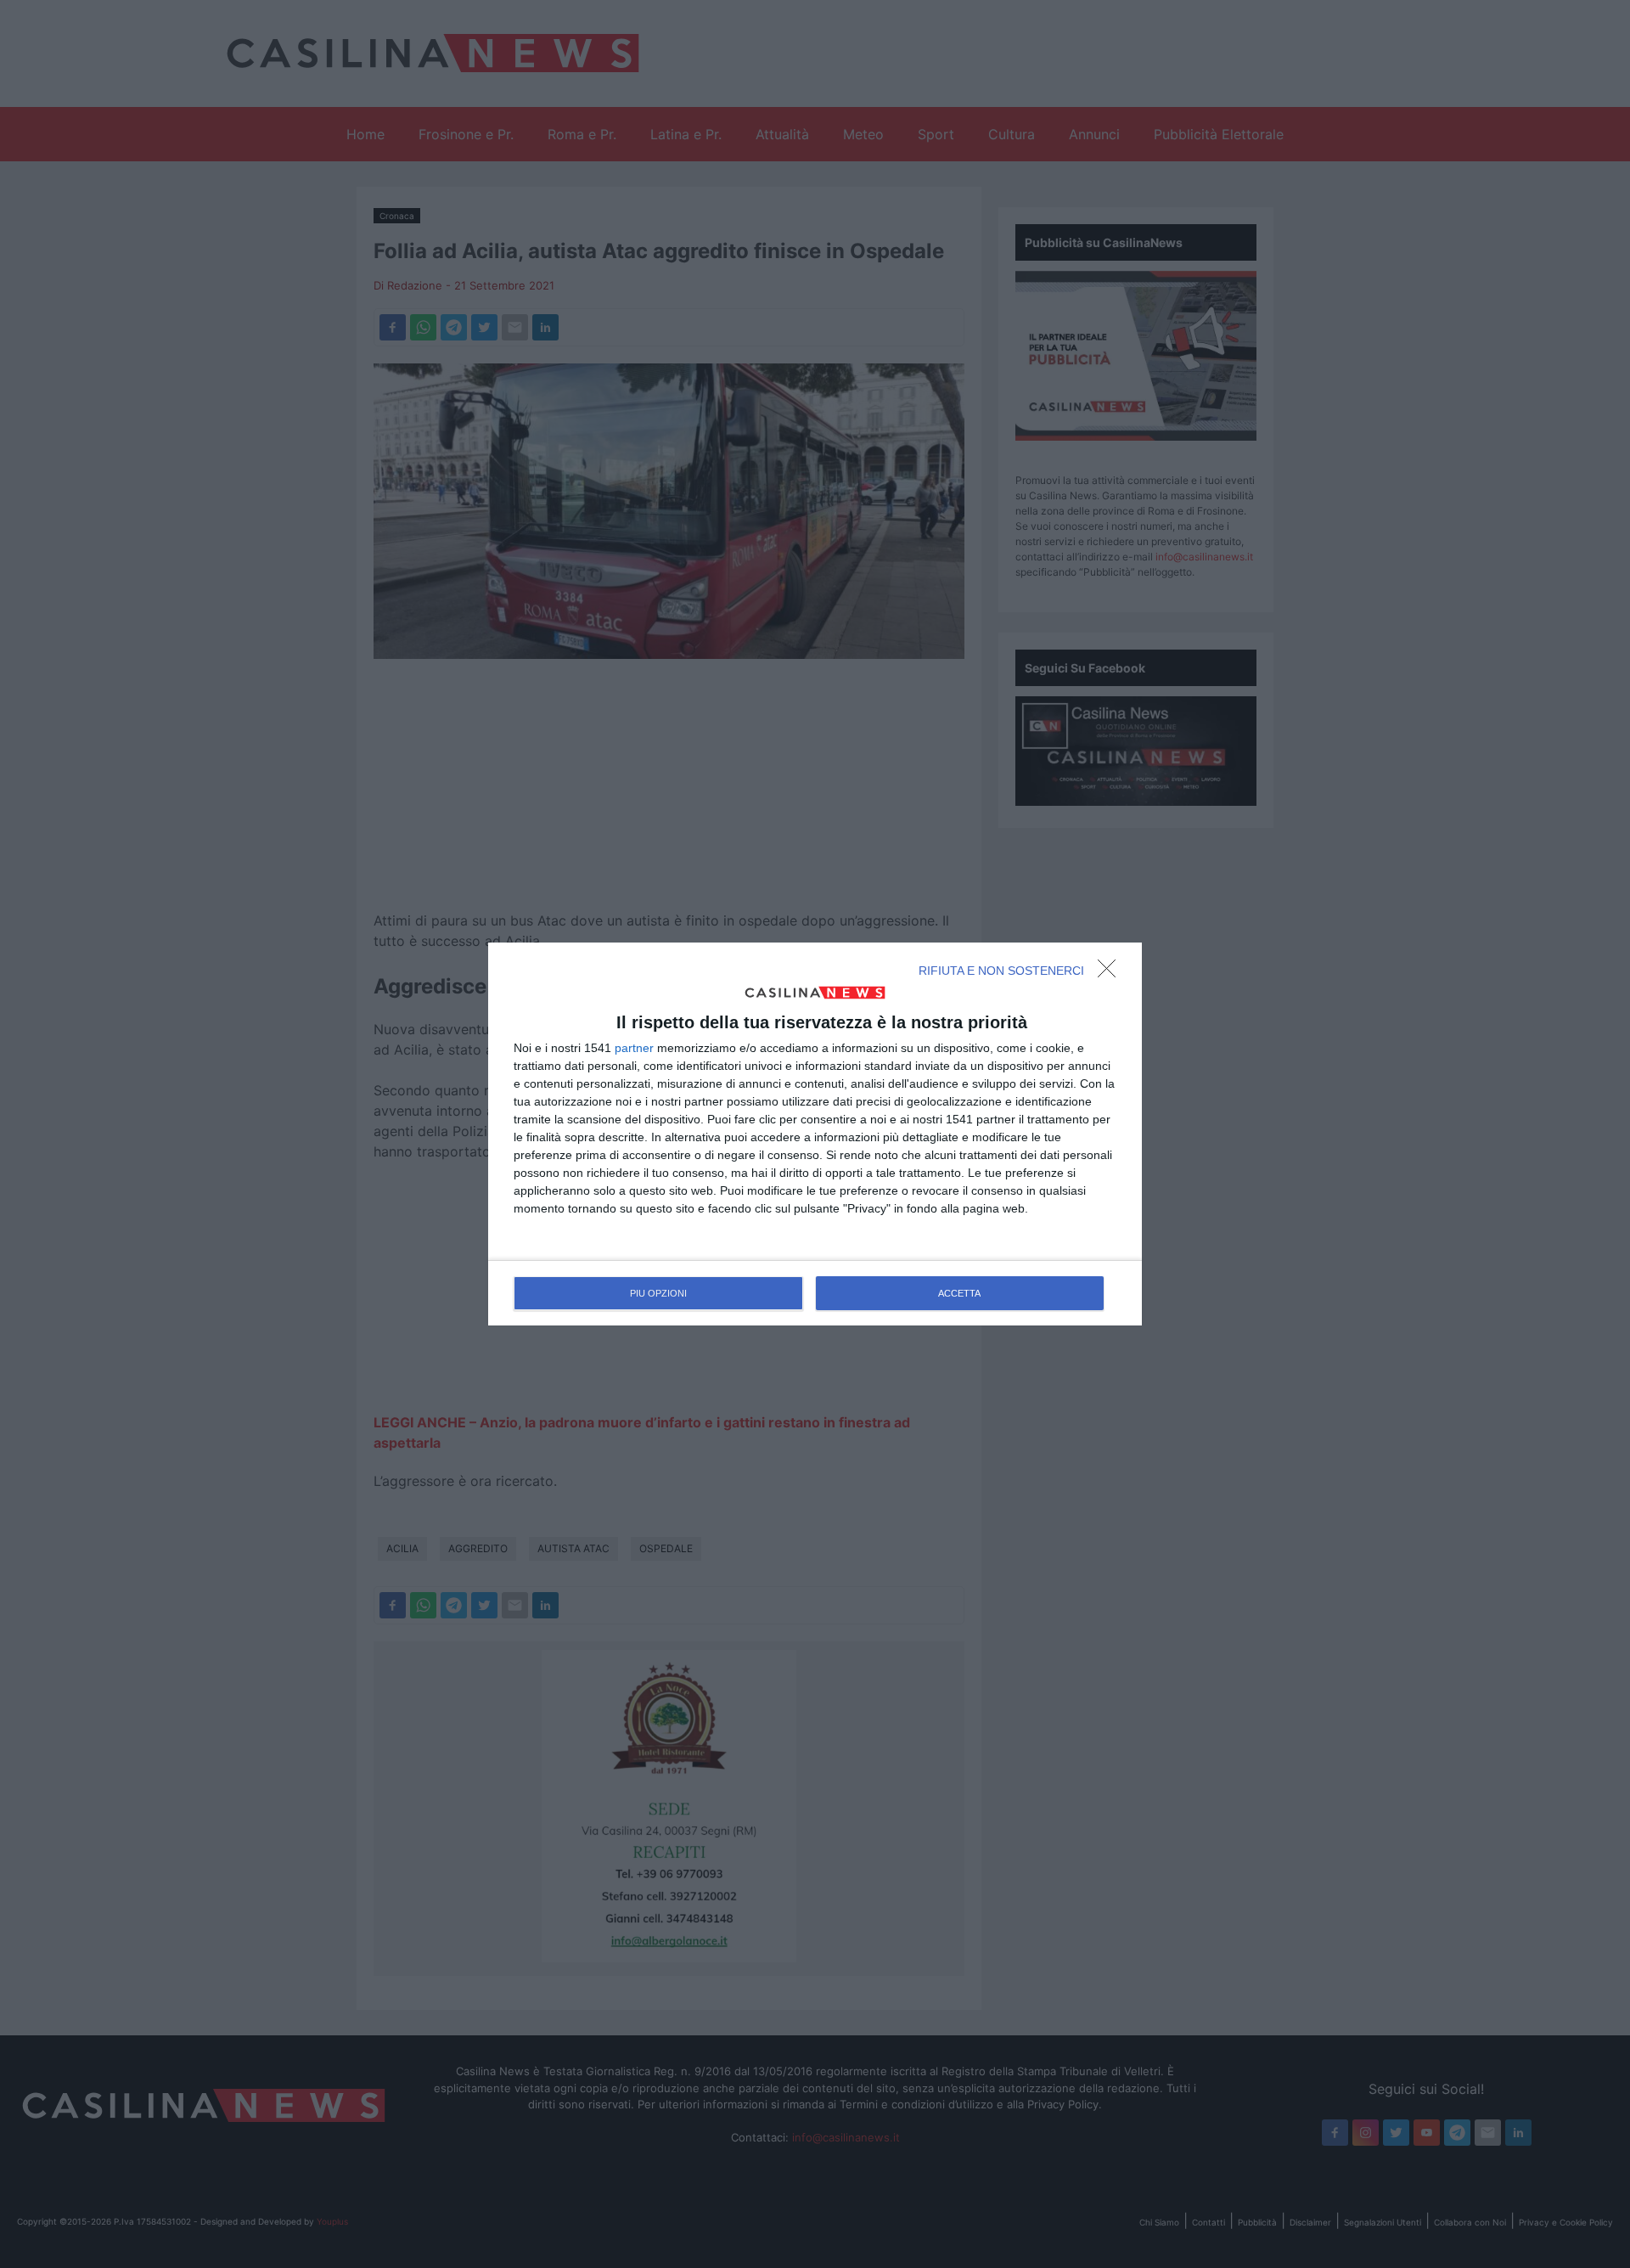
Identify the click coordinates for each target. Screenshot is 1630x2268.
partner (634, 1048)
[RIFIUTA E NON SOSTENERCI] (1111, 973)
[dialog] (815, 1134)
